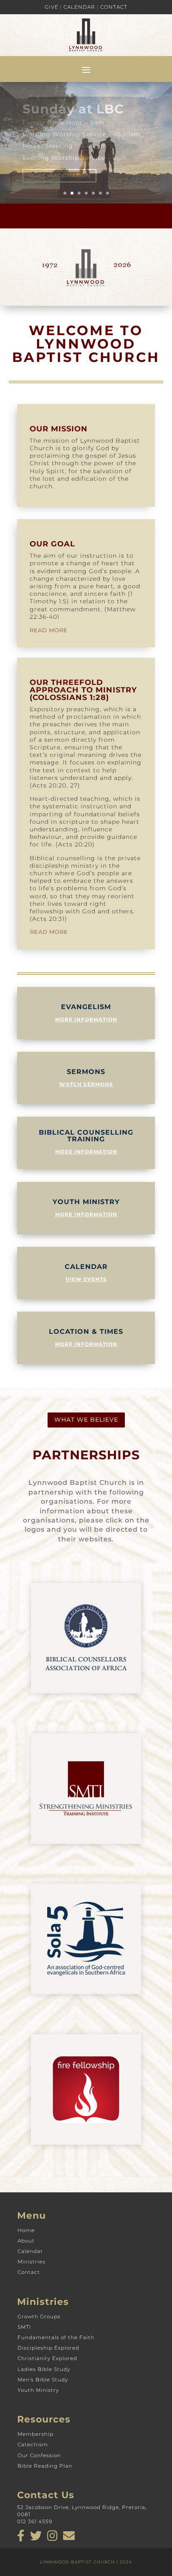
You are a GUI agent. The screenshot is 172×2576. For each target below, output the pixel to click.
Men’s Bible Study (43, 2380)
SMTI (24, 2327)
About (26, 2241)
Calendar (79, 7)
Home (26, 2230)
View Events (86, 1279)
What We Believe (86, 1420)
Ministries (32, 2262)
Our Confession (39, 2455)
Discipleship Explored (48, 2348)
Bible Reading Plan (45, 2466)
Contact (114, 7)
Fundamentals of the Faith (56, 2337)
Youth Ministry (38, 2390)
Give (52, 7)
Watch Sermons (86, 1084)
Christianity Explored (47, 2358)
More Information (59, 165)
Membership (35, 2434)
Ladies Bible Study (44, 2369)
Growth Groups (39, 2316)
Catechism (33, 2444)
